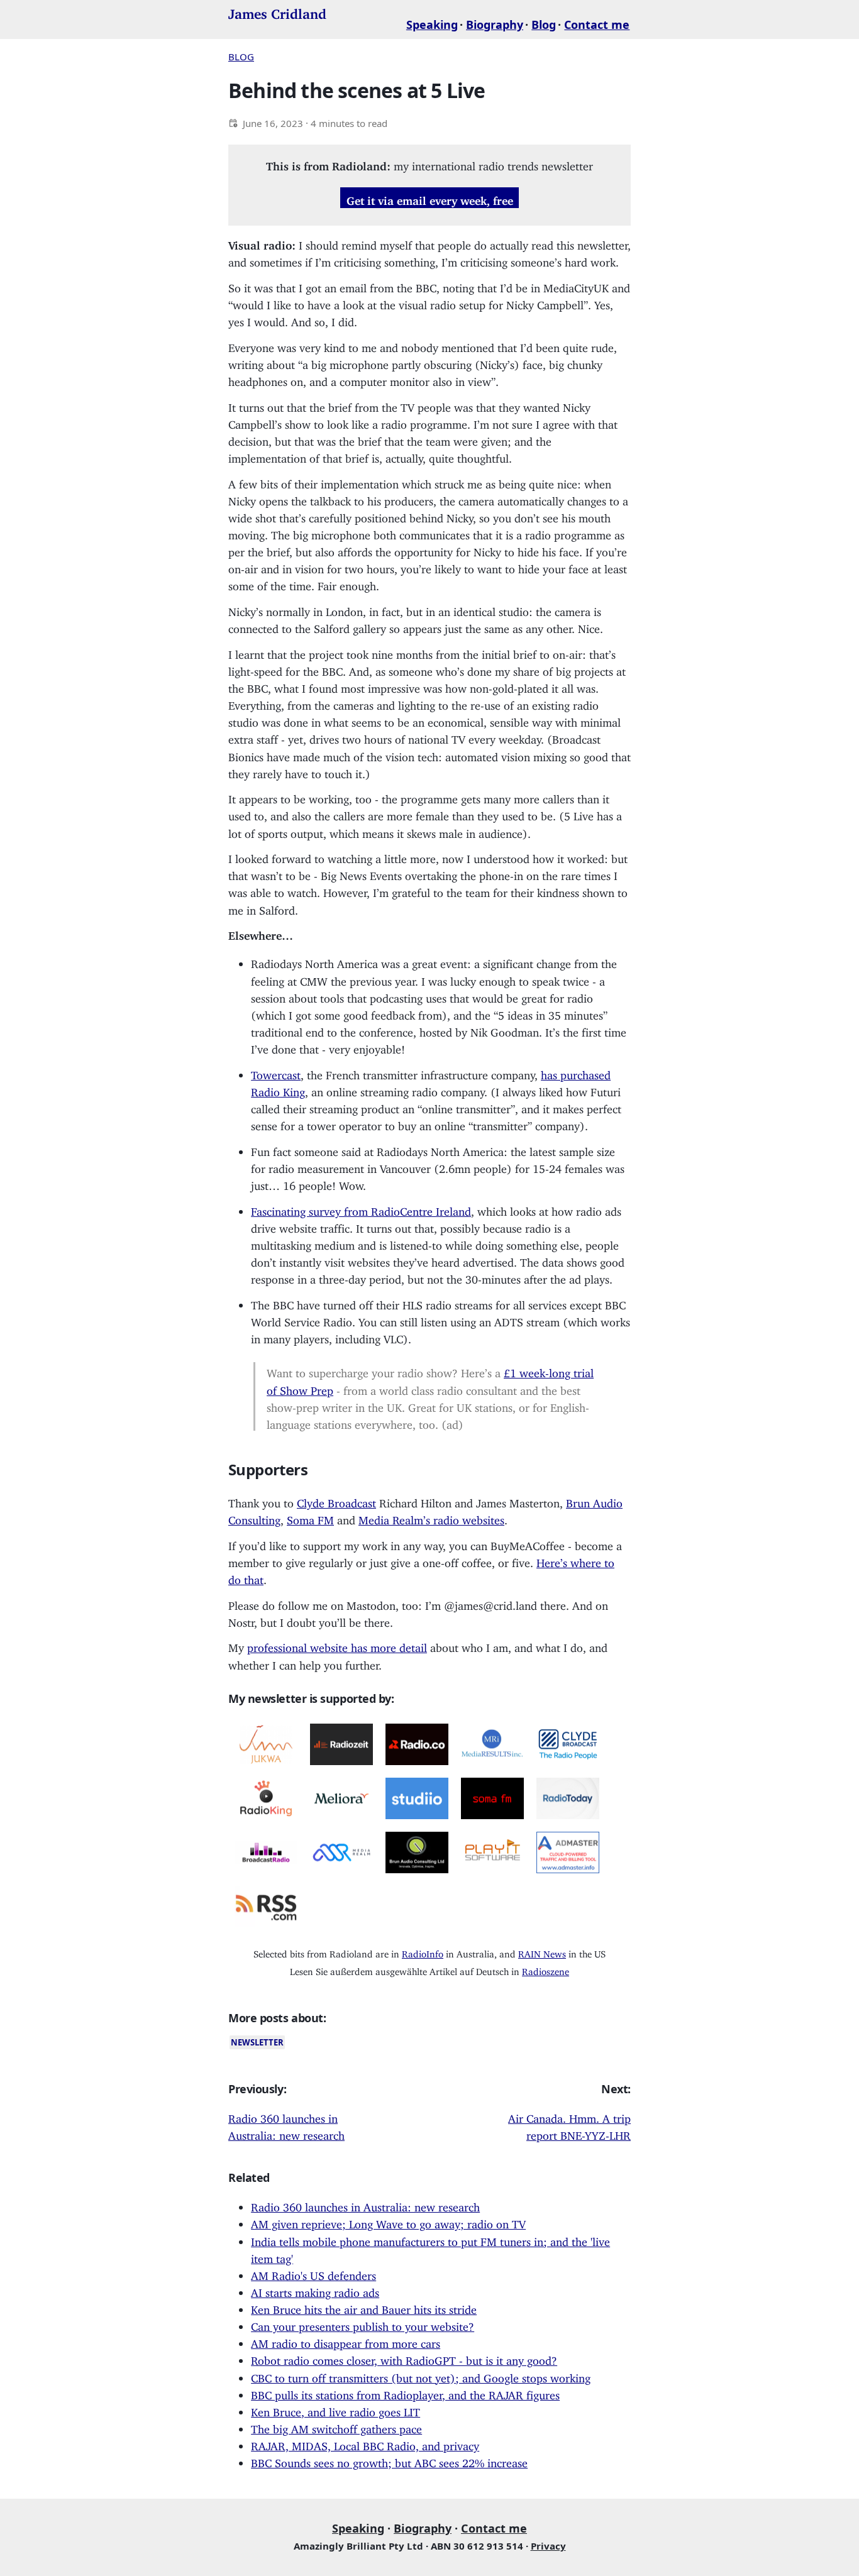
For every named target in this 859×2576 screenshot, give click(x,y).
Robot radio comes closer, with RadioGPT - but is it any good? (404, 2358)
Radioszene (546, 1969)
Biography (495, 25)
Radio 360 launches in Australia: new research (365, 2204)
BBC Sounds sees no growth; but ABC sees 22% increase (389, 2460)
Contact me (597, 25)
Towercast (276, 1072)
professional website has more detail (337, 1645)
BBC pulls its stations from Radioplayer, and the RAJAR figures (405, 2392)
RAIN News (542, 1951)
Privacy (548, 2546)
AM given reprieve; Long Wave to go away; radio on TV (388, 2221)
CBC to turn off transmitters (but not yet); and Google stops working (421, 2375)
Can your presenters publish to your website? (363, 2324)
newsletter (257, 2042)
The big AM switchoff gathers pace (336, 2426)
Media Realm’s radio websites (431, 1517)
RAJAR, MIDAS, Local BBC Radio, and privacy (365, 2443)
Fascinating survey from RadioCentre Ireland (361, 1209)
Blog (544, 25)
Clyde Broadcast (336, 1500)
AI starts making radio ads (315, 2290)
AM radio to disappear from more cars (346, 2341)
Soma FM (310, 1517)
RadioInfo (423, 1951)
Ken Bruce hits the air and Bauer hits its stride (364, 2307)
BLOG (241, 57)
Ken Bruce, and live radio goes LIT (335, 2409)
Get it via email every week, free (430, 197)
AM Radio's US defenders (313, 2273)
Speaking (432, 25)
